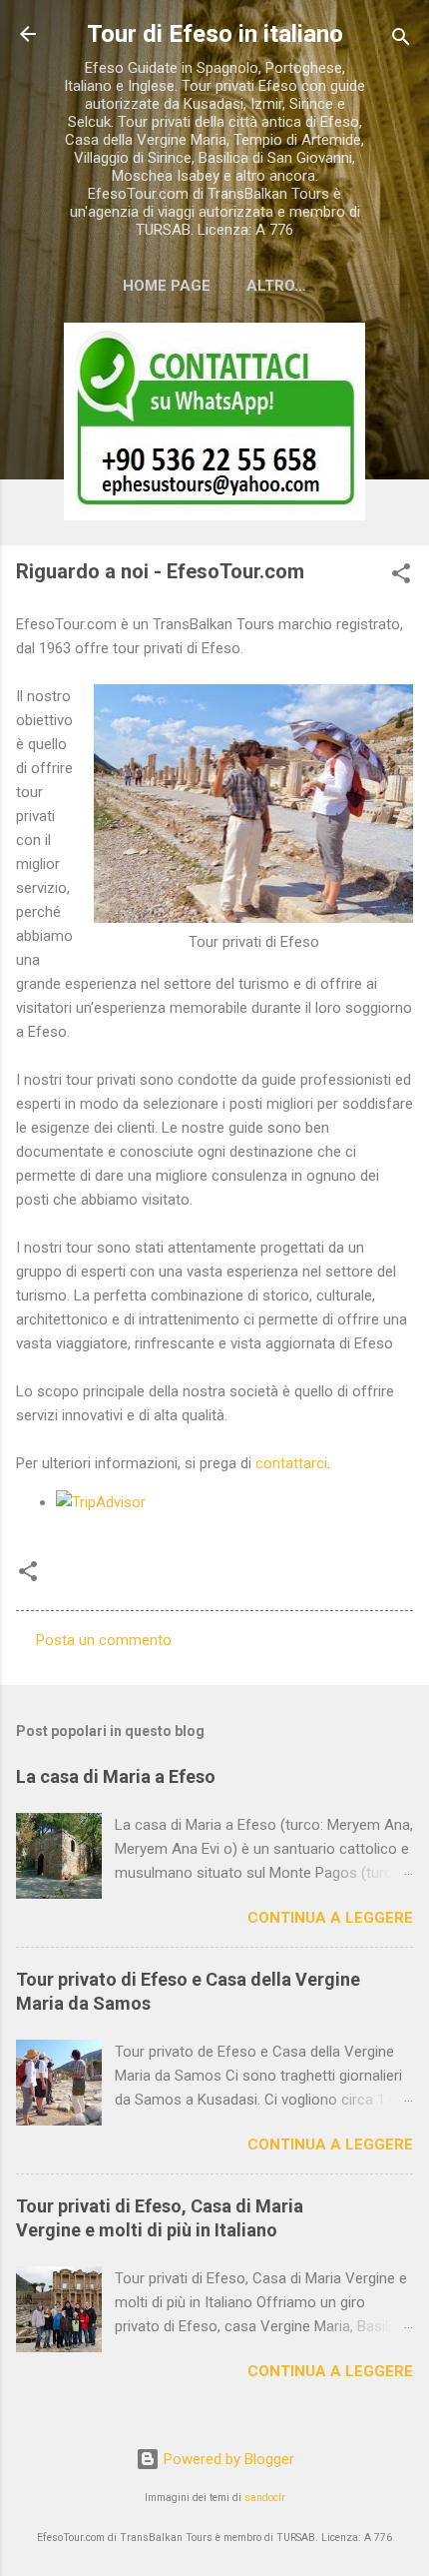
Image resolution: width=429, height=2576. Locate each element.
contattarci (291, 1463)
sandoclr (265, 2498)
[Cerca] (401, 40)
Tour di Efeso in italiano (215, 34)
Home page (167, 286)
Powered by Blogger (227, 2459)
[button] (401, 577)
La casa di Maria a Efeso (116, 1776)
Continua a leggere (330, 1918)
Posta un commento (104, 1640)
